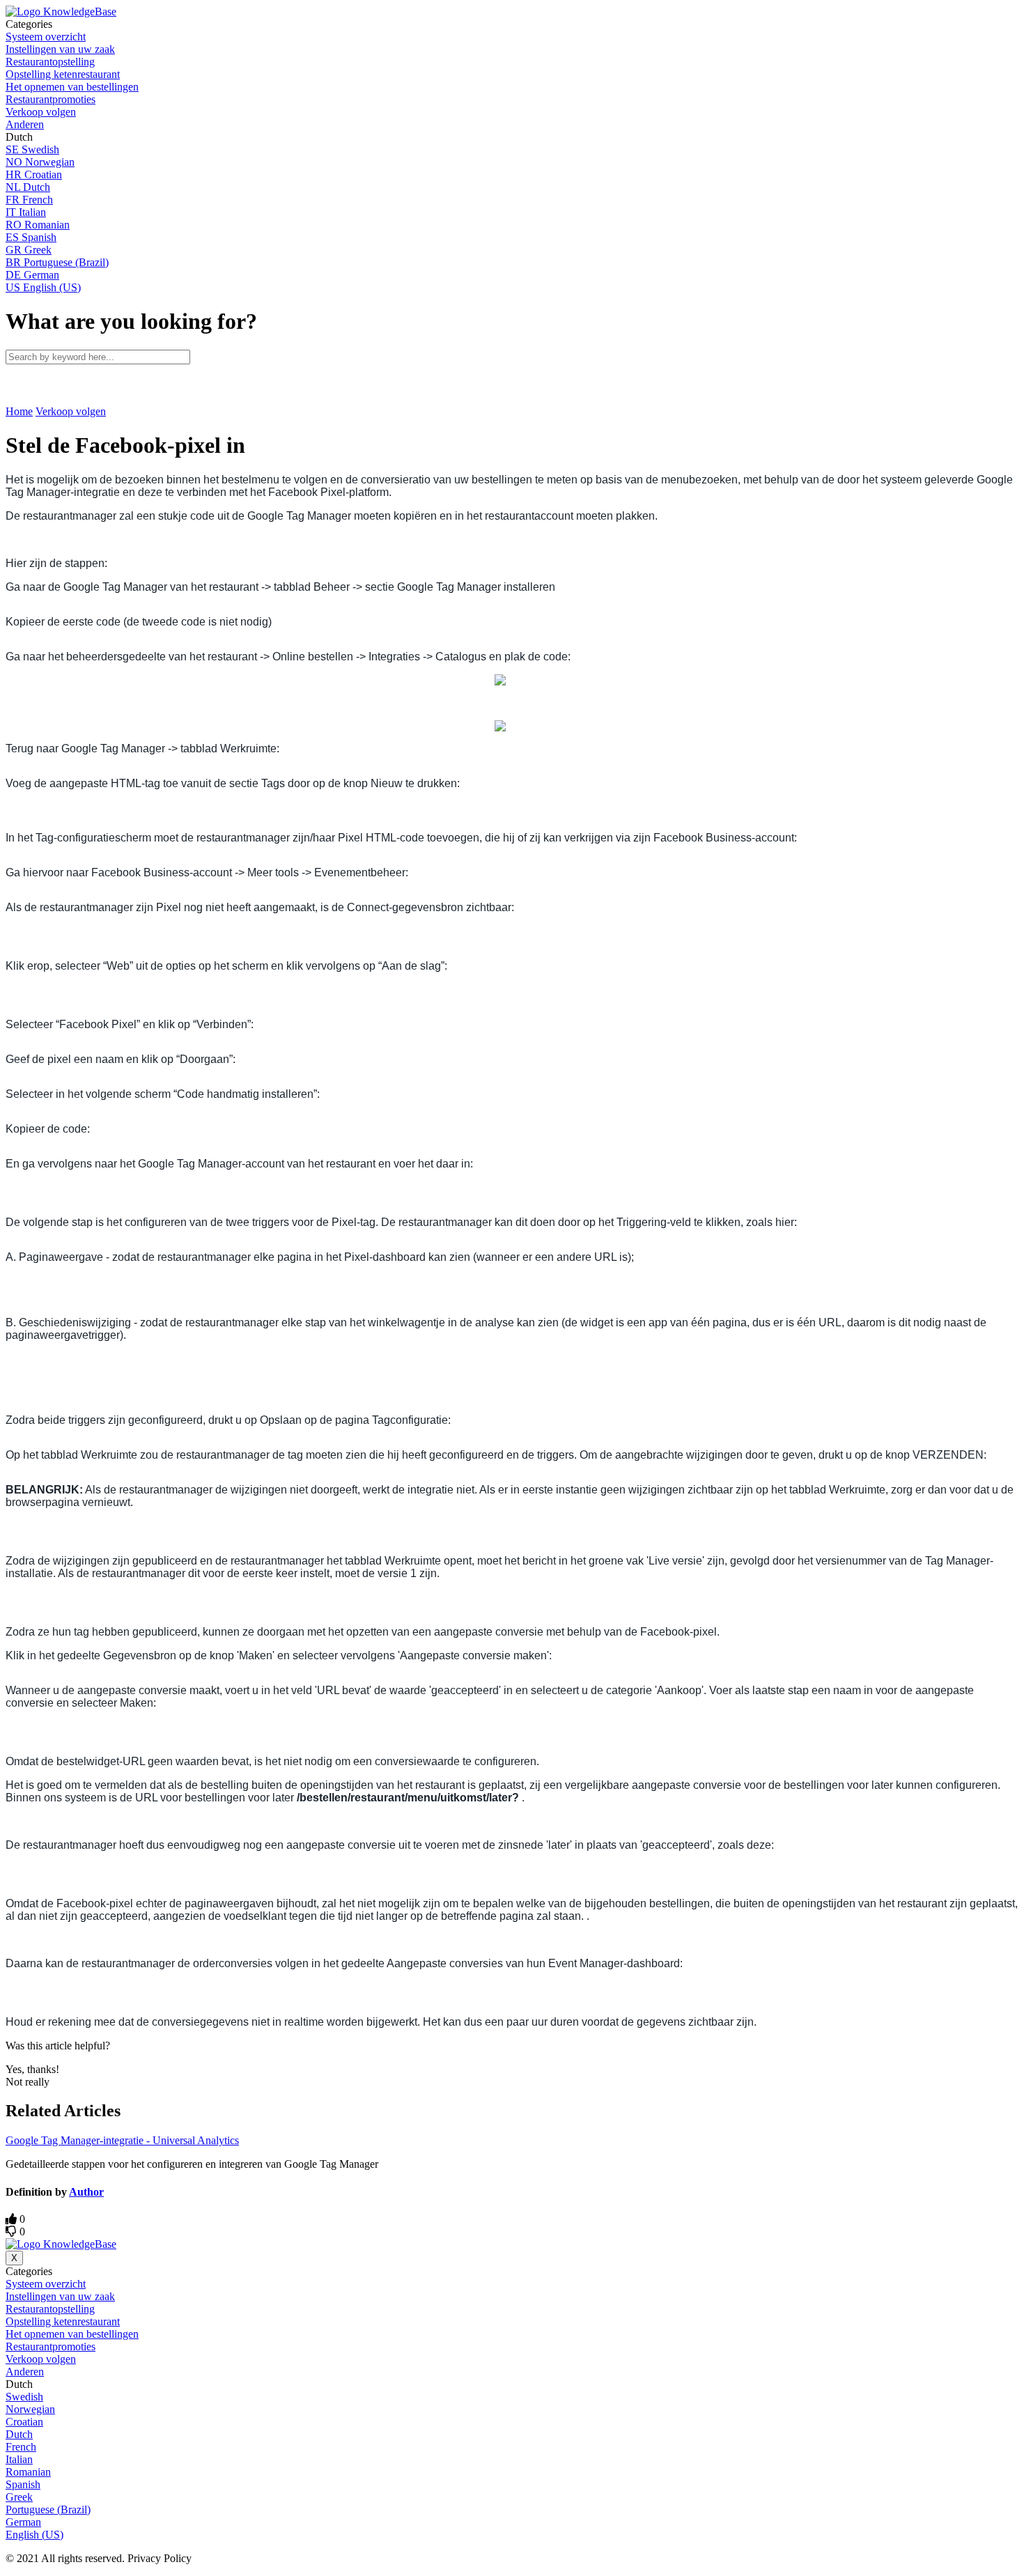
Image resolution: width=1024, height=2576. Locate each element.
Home (19, 411)
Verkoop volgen (71, 411)
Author (86, 2192)
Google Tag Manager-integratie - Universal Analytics (122, 2140)
